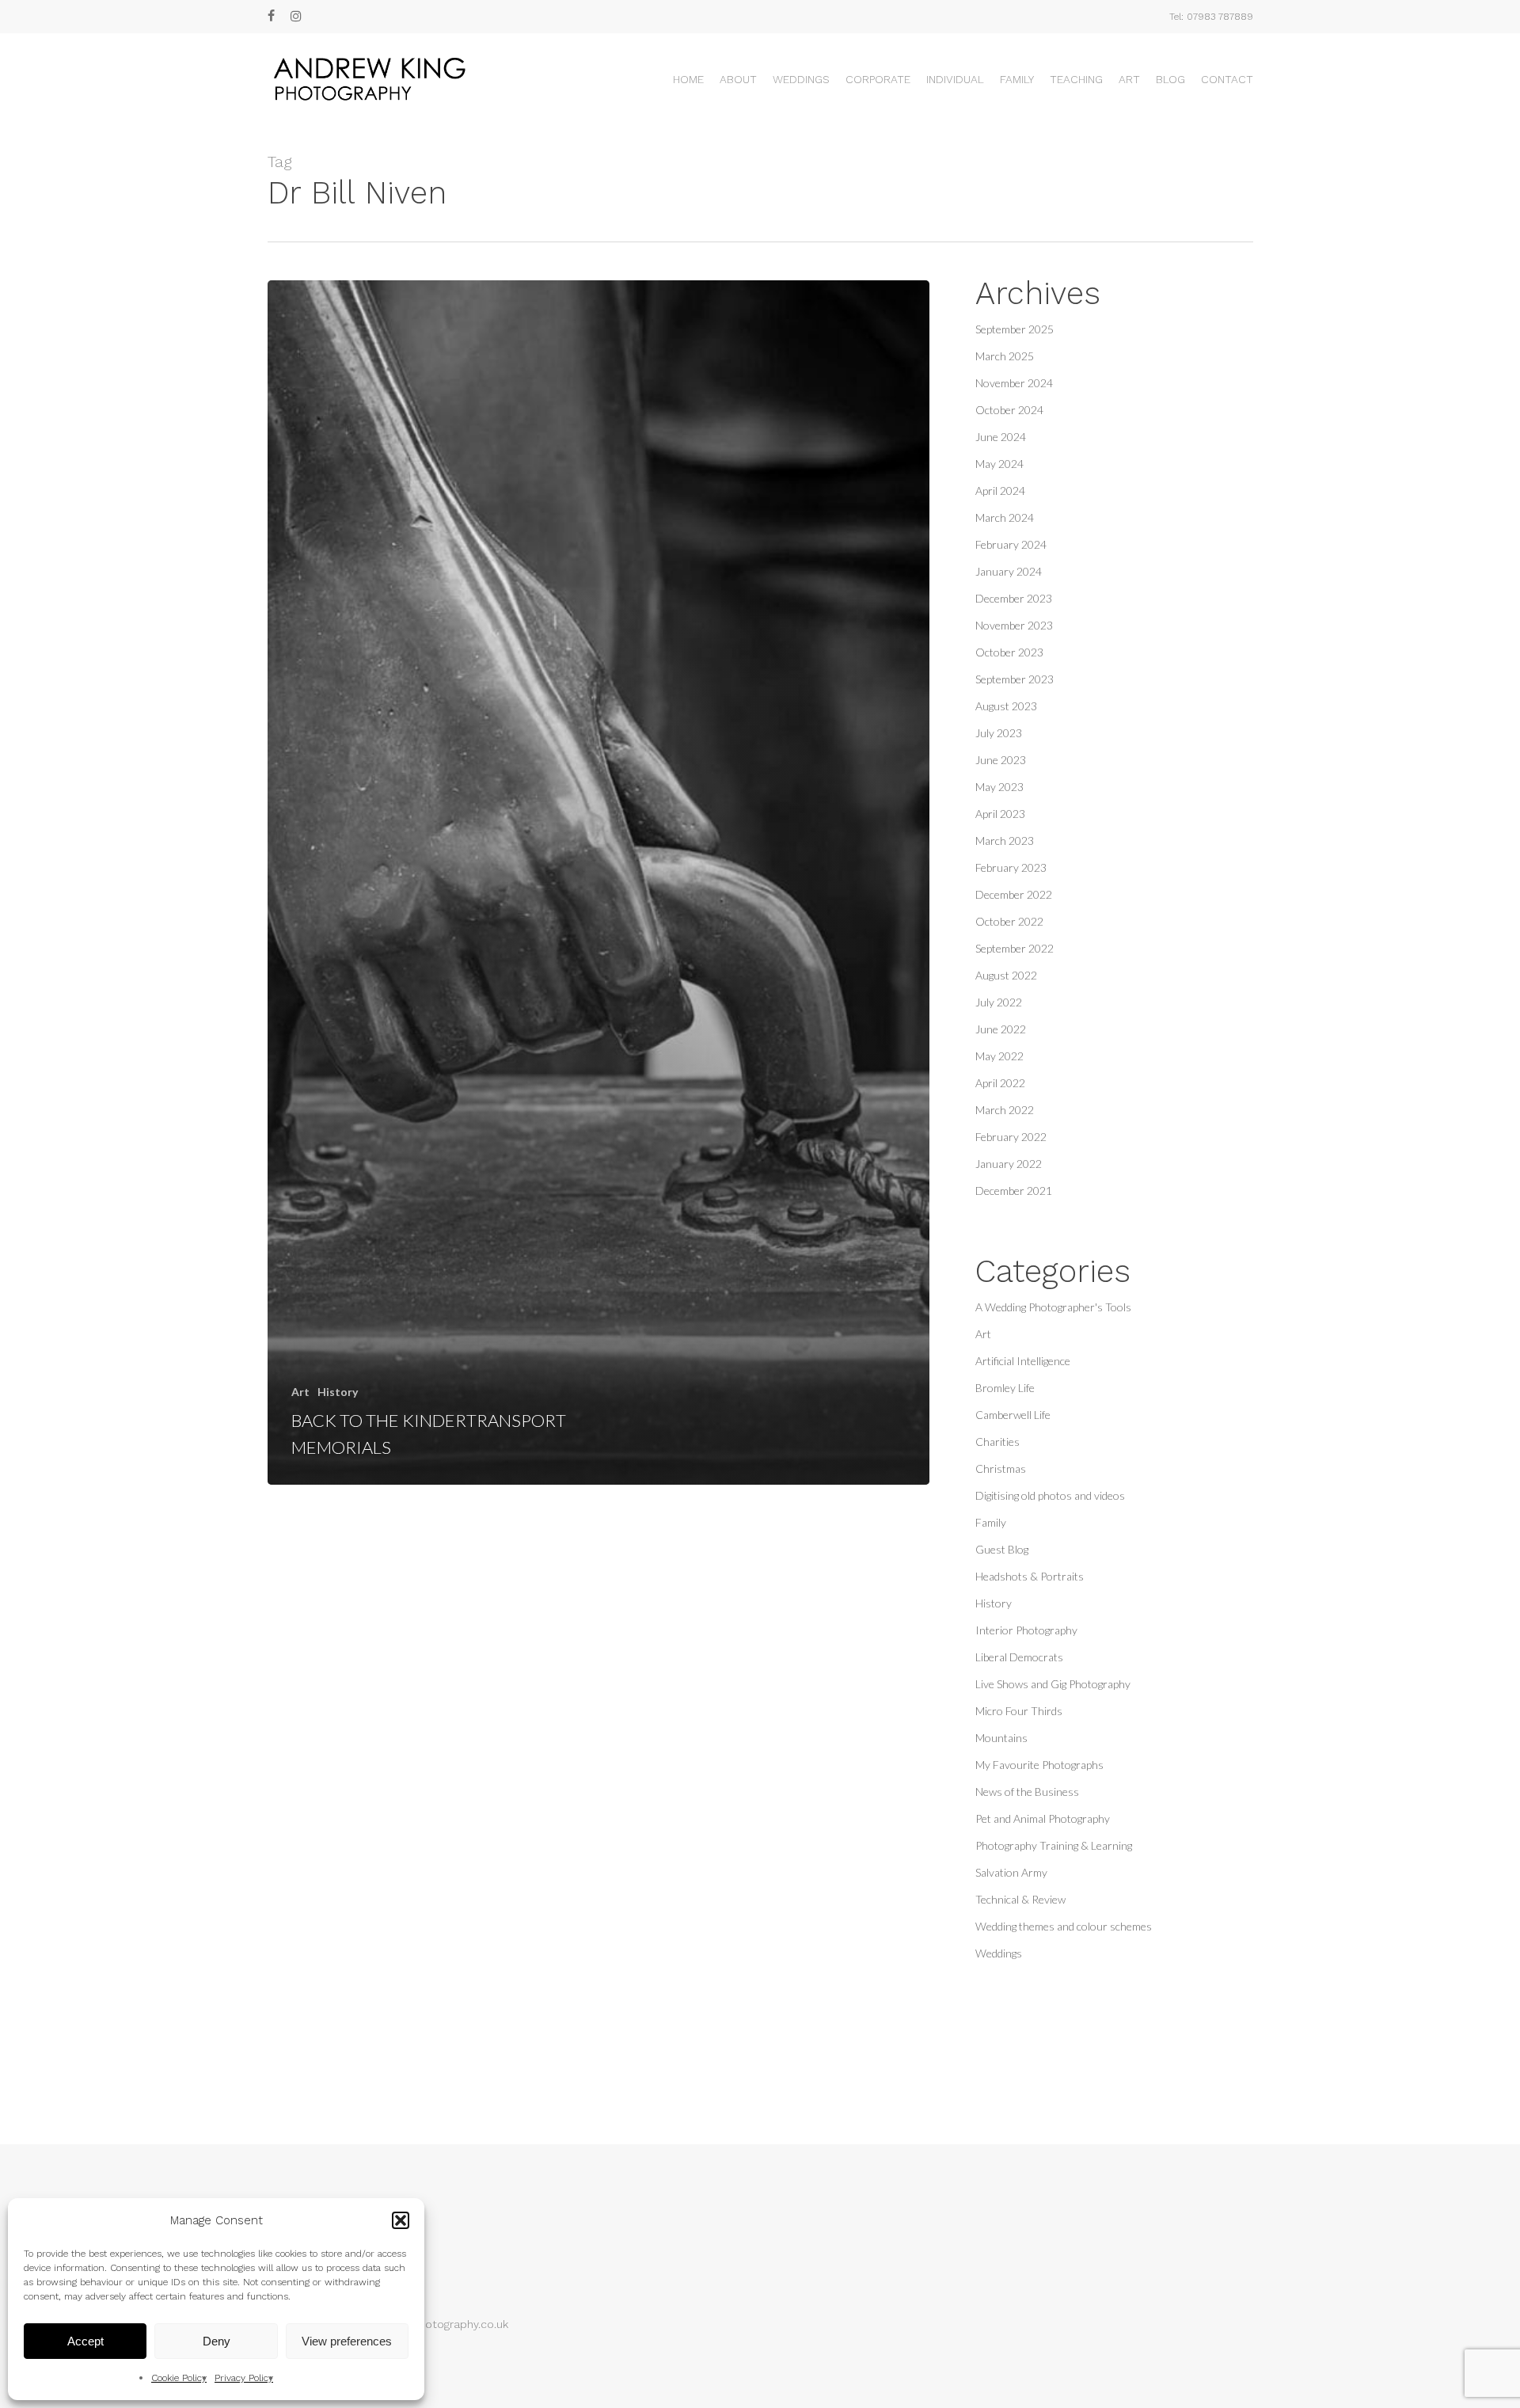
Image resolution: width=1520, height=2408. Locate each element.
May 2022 (999, 1056)
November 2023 (1014, 625)
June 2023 (1001, 760)
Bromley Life (1005, 1388)
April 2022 (1000, 1083)
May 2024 (999, 464)
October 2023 (1009, 652)
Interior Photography (1026, 1630)
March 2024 (1005, 517)
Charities (997, 1442)
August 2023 (1006, 706)
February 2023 (1011, 867)
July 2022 (999, 1002)
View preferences (347, 2341)
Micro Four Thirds (1019, 1711)
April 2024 (1000, 491)
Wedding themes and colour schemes (1064, 1926)
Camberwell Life (1013, 1415)
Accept (85, 2341)
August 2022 (1006, 975)
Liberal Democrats (1019, 1657)
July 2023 (999, 733)
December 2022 (1014, 894)
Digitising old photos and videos (1050, 1495)
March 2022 (1005, 1110)
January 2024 (1009, 571)
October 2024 (1009, 410)
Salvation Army (1011, 1872)
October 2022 (1009, 921)
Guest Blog (1002, 1549)
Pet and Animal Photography (1043, 1818)
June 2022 (1001, 1029)
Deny (217, 2341)
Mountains (1001, 1738)
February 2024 (1011, 544)
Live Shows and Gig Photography (1053, 1684)
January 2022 (1009, 1164)
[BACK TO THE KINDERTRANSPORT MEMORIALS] (599, 883)
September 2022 (1015, 948)
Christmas (1001, 1468)
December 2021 (1014, 1191)
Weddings (999, 1953)
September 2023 (1015, 679)
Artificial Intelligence (1023, 1361)
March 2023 (1005, 841)
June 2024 (1001, 437)
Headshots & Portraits (1030, 1576)
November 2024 (1014, 383)
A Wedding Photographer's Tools (1053, 1307)
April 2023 (1000, 814)
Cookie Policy (179, 2378)
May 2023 (999, 787)
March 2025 (1005, 356)
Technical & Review (1020, 1899)
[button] (401, 2220)
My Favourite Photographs (1039, 1765)
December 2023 (1014, 598)
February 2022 (1011, 1137)
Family (991, 1522)
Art (300, 1392)
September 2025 (1015, 329)
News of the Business (1027, 1792)
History (338, 1392)
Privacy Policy (244, 2378)
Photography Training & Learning (1054, 1845)
